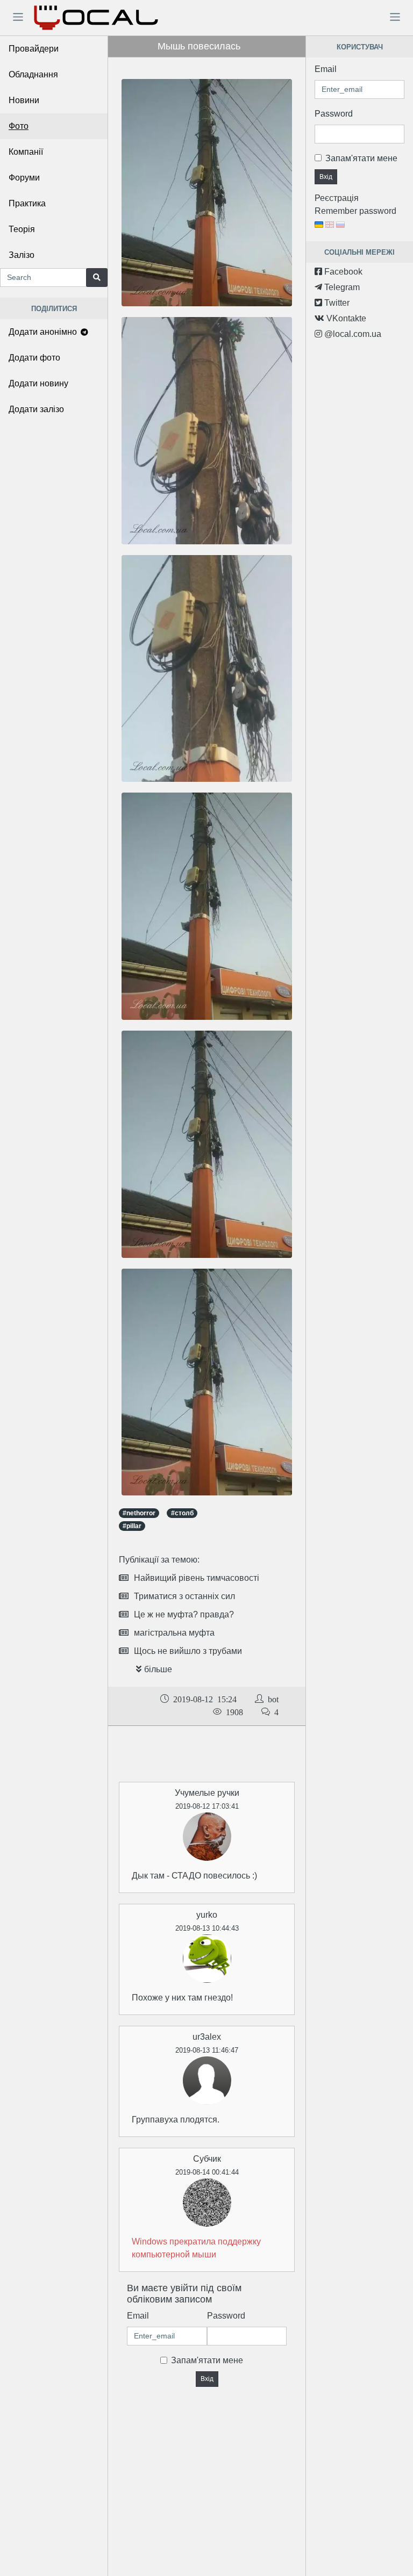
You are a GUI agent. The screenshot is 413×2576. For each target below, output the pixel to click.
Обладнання (33, 74)
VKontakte (345, 318)
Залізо (22, 255)
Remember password (355, 211)
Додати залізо (36, 409)
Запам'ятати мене (207, 2360)
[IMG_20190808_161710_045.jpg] (207, 1381)
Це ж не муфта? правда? (184, 1614)
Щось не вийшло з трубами (188, 1651)
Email (138, 2316)
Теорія (22, 229)
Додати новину (38, 383)
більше (158, 1669)
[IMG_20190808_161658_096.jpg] (207, 430)
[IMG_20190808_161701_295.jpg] (207, 668)
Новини (24, 100)
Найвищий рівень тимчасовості (197, 1578)
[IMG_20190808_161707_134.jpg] (207, 906)
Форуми (24, 178)
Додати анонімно (44, 332)
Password (226, 2316)
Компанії (26, 152)
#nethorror (139, 1513)
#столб (182, 1513)
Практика (27, 203)
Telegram (341, 287)
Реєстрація (337, 198)
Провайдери (34, 49)
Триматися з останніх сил (184, 1596)
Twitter (336, 303)
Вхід (207, 2379)
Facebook (342, 272)
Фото (19, 126)
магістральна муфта (174, 1633)
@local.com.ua (352, 334)
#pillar (132, 1526)
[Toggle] (18, 17)
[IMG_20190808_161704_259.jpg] (207, 1144)
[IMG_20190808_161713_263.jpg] (207, 192)
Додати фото (34, 358)
